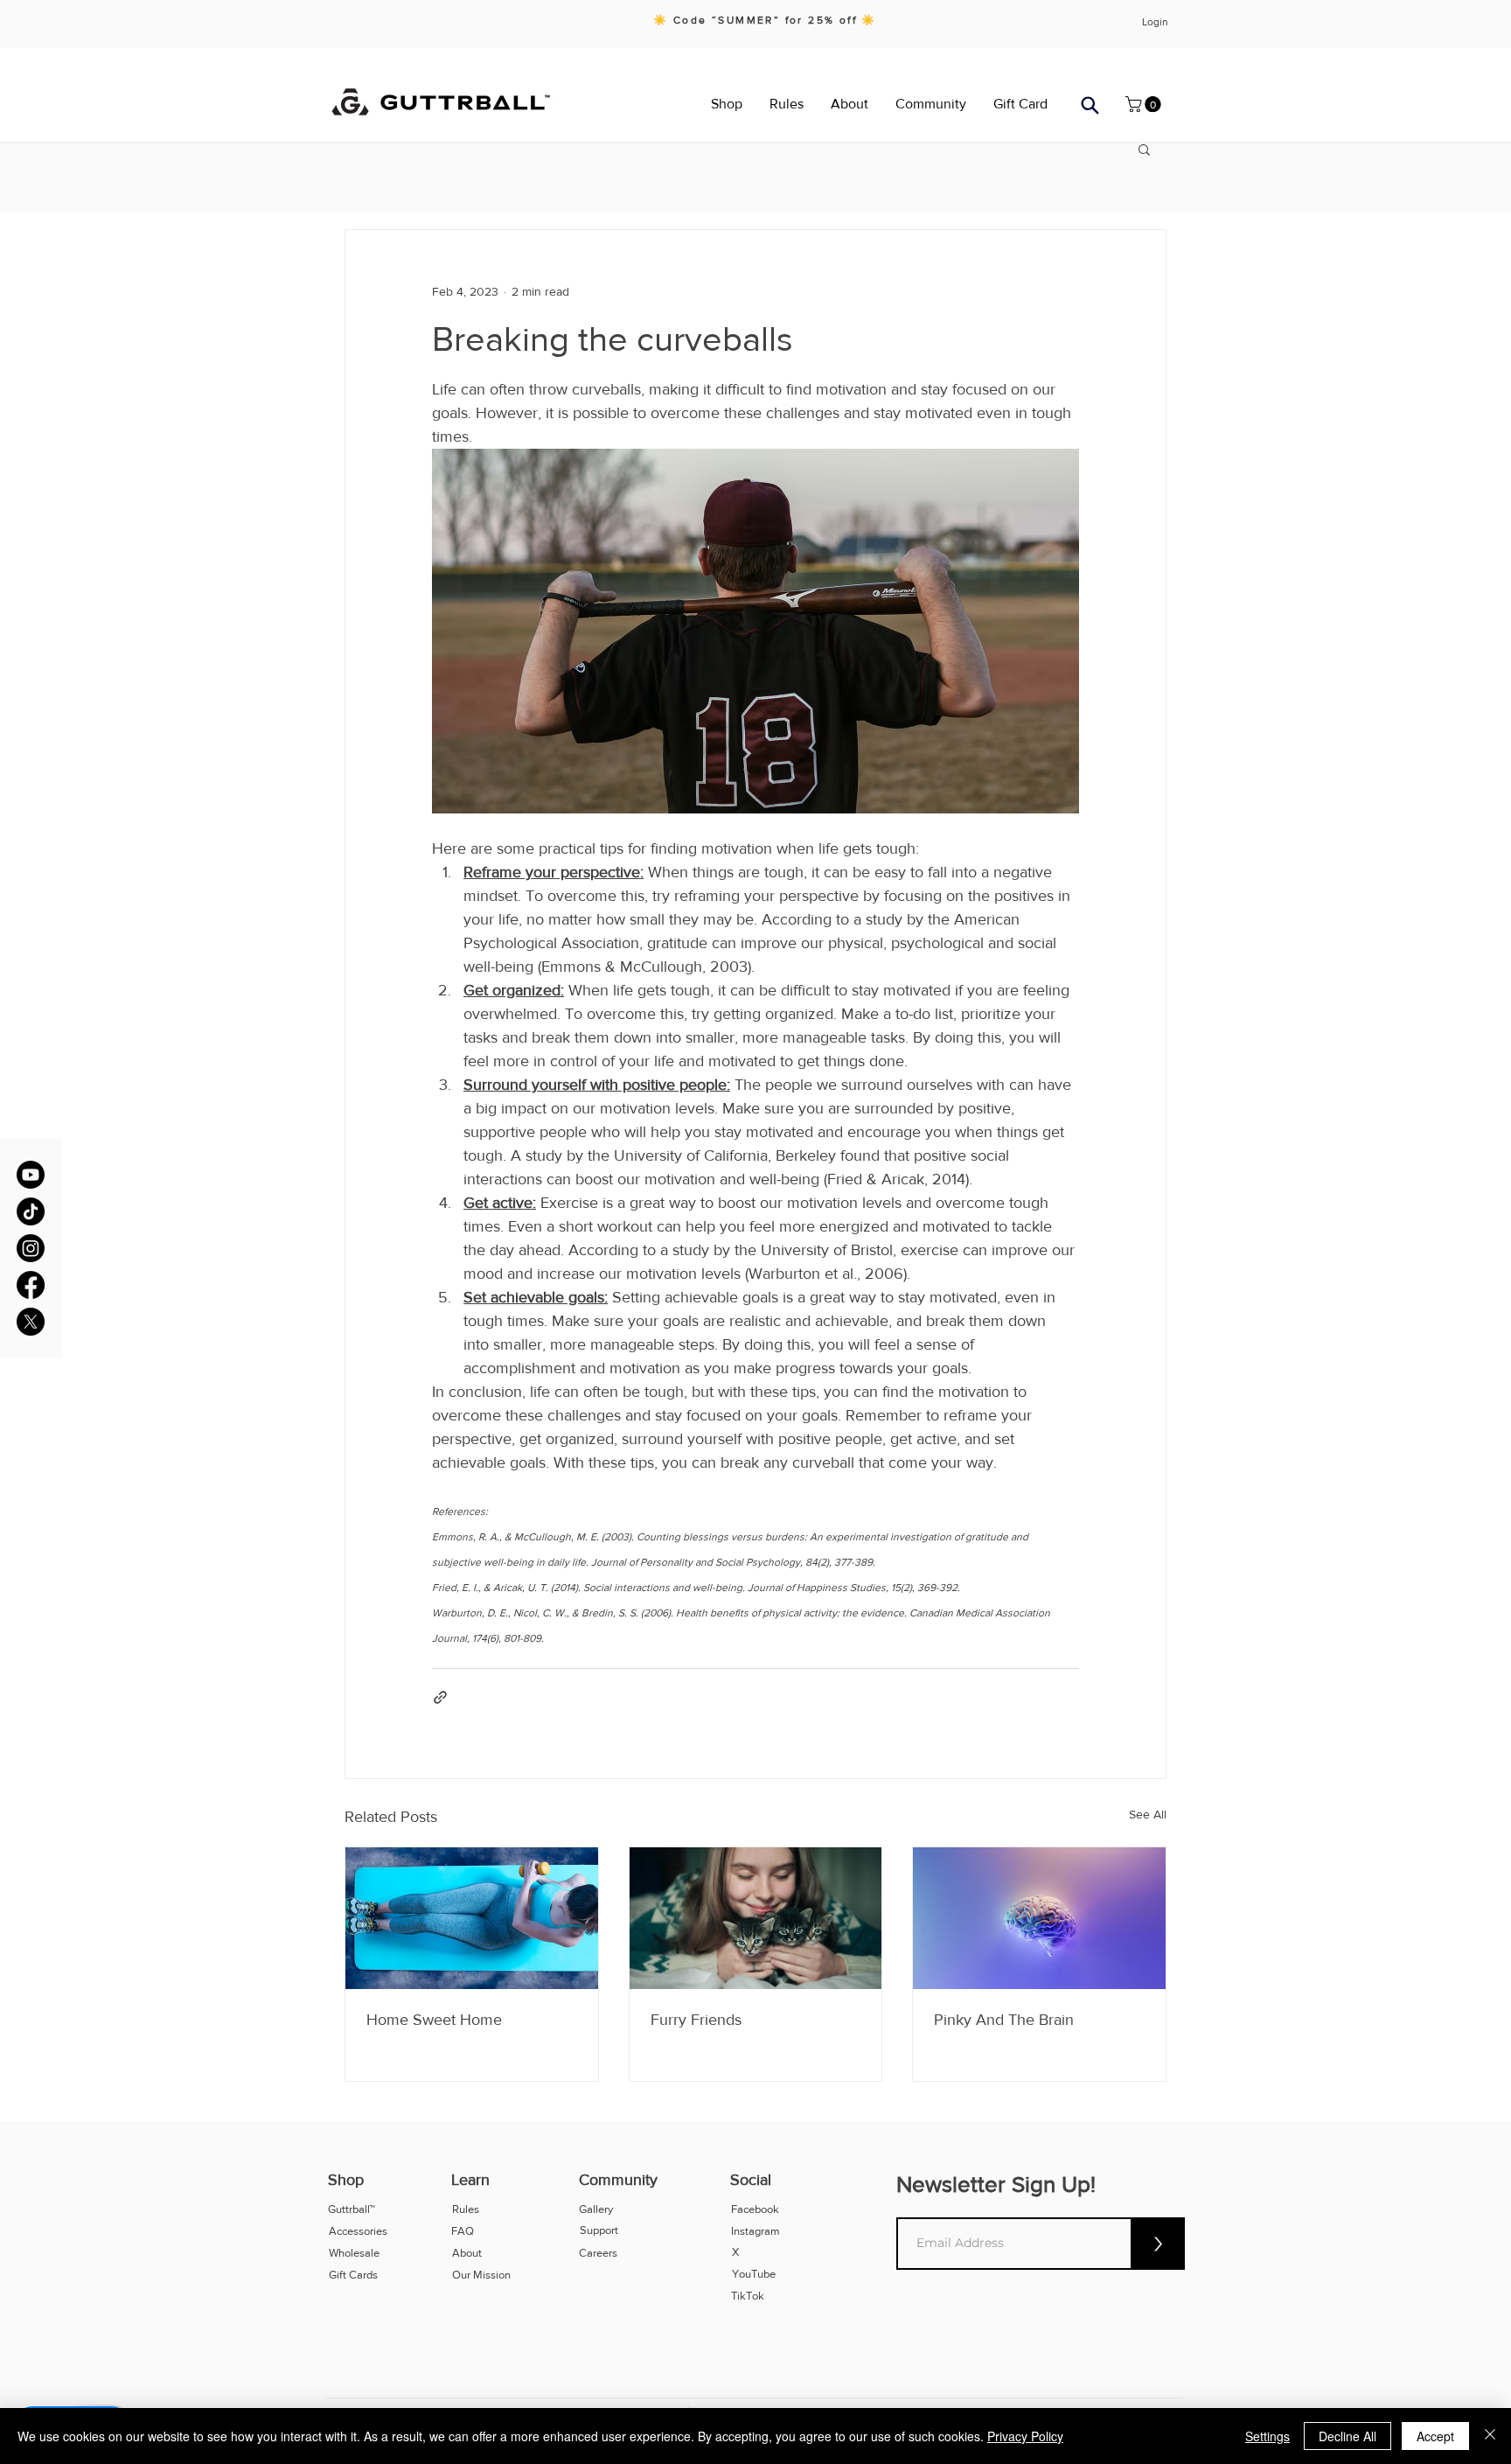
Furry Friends (696, 2020)
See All (1148, 1814)
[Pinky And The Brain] (1039, 1918)
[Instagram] (31, 1248)
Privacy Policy (1025, 2436)
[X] (31, 1322)
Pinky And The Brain (1004, 2020)
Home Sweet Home (434, 2020)
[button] (1090, 105)
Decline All (1347, 2436)
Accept (1435, 2436)
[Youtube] (31, 1175)
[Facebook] (31, 1285)
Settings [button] (1267, 2436)
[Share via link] (440, 1697)
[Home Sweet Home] (472, 1918)
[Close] (1490, 2436)
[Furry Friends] (756, 1918)
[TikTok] (31, 1211)
